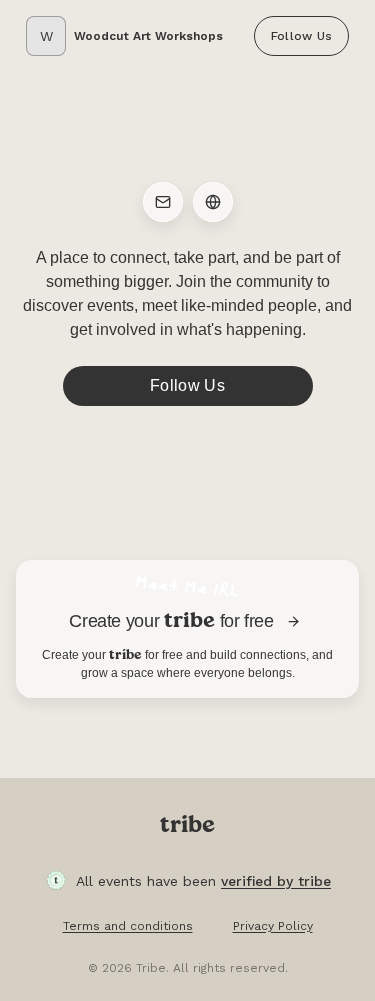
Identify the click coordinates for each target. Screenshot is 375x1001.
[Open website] (213, 202)
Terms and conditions (128, 926)
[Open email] (163, 202)
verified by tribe (276, 881)
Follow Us (301, 36)
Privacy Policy (273, 926)
